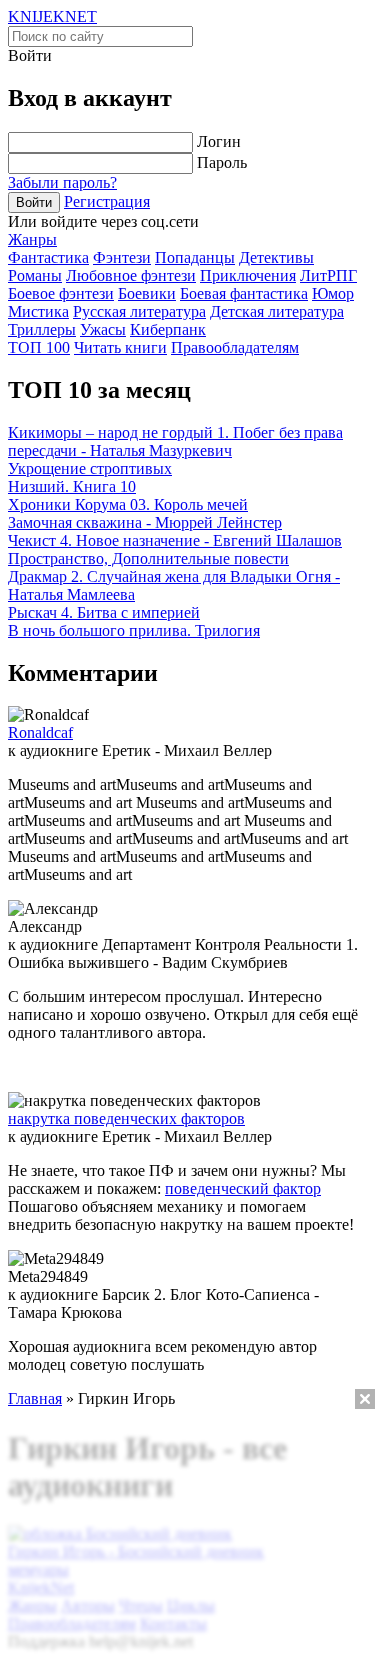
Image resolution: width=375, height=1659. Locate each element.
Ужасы (103, 329)
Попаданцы (195, 257)
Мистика (38, 311)
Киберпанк (168, 329)
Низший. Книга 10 (72, 486)
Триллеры (42, 329)
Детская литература (277, 311)
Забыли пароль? (62, 182)
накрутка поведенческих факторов (126, 1118)
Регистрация (107, 201)
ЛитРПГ (328, 275)
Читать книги (120, 347)
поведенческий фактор (243, 1188)
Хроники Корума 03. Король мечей (128, 504)
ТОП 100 (39, 347)
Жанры (32, 239)
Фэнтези (122, 257)
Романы (35, 275)
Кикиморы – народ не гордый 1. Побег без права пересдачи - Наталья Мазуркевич (175, 441)
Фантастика (48, 257)
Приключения (248, 275)
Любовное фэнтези (131, 275)
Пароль (222, 162)
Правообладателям (235, 347)
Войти (34, 202)
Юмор (333, 293)
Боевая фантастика (244, 293)
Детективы (276, 257)
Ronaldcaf (40, 732)
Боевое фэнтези (61, 293)
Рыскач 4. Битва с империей (104, 612)
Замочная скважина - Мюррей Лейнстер (145, 522)
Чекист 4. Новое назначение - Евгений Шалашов (175, 540)
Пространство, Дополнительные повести (148, 558)
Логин (219, 141)
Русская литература (139, 311)
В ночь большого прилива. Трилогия (134, 630)
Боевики (147, 293)
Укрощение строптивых (90, 468)
